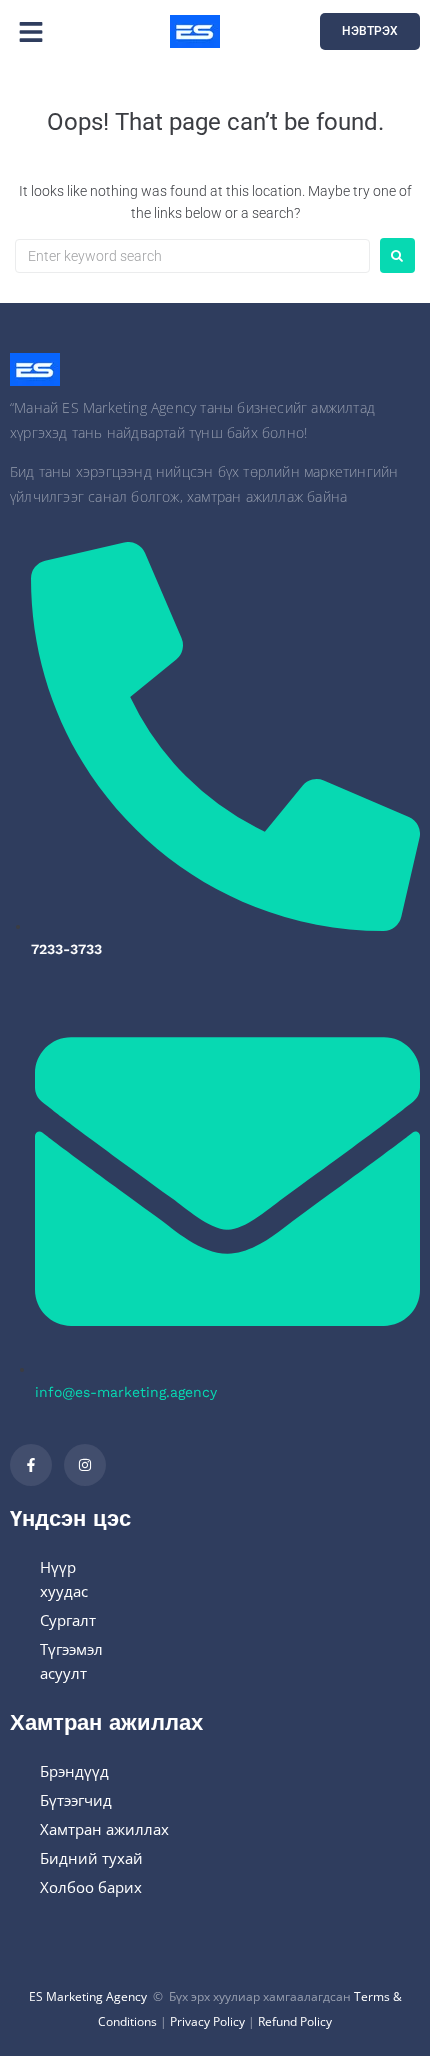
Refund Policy (295, 2021)
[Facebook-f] (31, 1465)
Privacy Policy (207, 2021)
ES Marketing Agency (88, 1996)
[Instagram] (85, 1465)
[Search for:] (192, 256)
